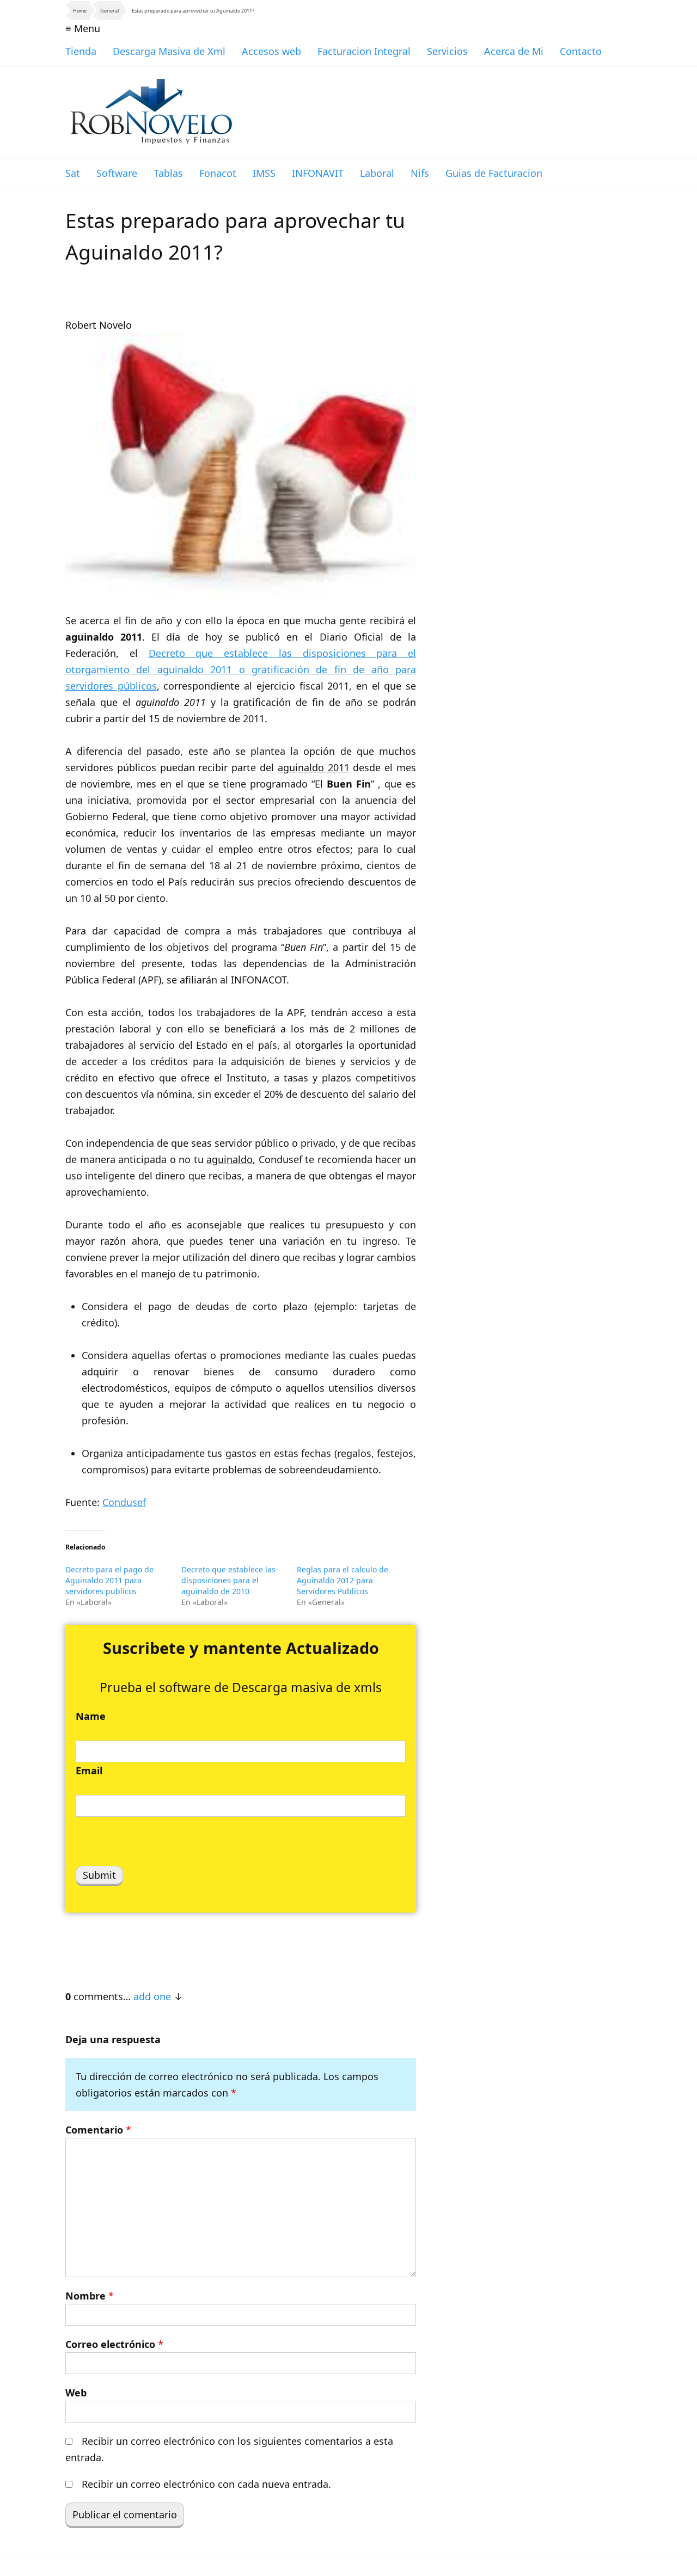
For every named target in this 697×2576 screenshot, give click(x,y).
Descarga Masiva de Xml (169, 51)
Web (76, 2393)
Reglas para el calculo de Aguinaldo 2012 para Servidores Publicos (343, 1580)
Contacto (581, 51)
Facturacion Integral (364, 51)
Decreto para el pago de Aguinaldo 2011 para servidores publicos (109, 1580)
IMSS (264, 173)
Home (80, 11)
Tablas (168, 173)
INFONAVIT (318, 173)
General (109, 11)
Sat (73, 173)
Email (89, 1770)
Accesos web (271, 51)
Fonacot (218, 173)
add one (152, 1996)
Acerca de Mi (514, 51)
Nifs (420, 173)
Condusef (124, 1502)
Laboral (377, 173)
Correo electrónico (114, 2344)
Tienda (81, 51)
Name (91, 1716)
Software (117, 173)
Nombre (90, 2296)
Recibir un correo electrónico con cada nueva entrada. (206, 2484)
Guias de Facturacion (494, 173)
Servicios (447, 51)
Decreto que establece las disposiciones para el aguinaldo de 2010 (228, 1580)
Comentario (98, 2130)
